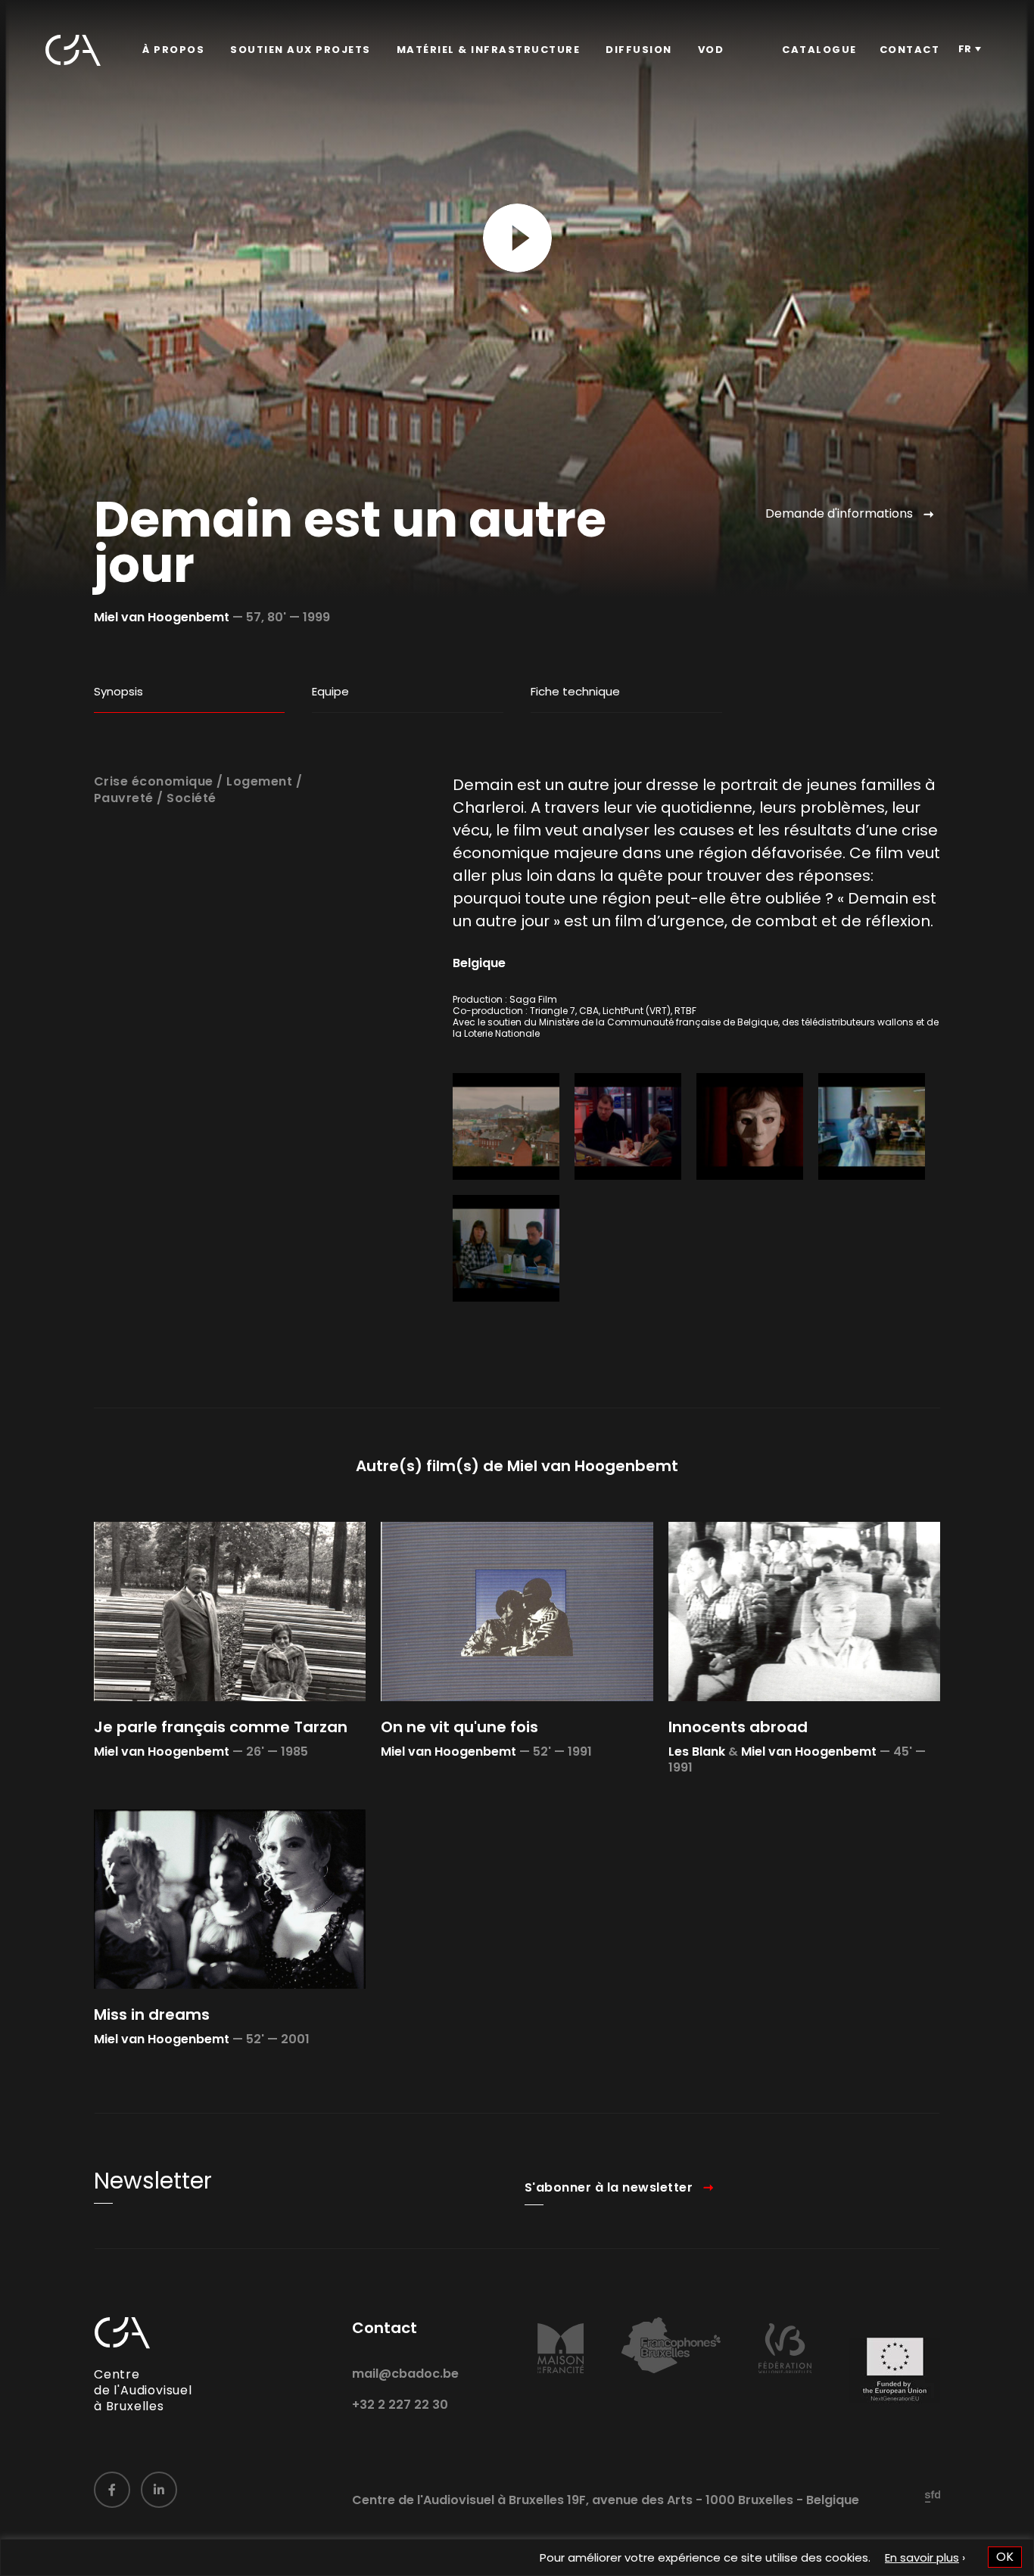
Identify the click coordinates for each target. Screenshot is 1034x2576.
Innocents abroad (738, 1727)
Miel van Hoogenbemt (162, 617)
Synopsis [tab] (118, 691)
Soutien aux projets (301, 50)
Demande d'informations (839, 513)
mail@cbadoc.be (405, 2374)
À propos (173, 50)
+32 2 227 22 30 (400, 2405)
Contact (910, 50)
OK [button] (1005, 2557)
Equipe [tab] (330, 691)
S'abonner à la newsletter (609, 2187)
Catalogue (819, 50)
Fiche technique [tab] (575, 691)
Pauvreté (124, 798)
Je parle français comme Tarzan (221, 1727)
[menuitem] (173, 50)
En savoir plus (922, 2557)
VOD (711, 50)
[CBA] (73, 50)
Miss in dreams (152, 2014)
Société (192, 798)
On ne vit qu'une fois (459, 1727)
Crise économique (154, 781)
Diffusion (639, 50)
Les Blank (697, 1752)
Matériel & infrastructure (489, 50)
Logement (259, 781)
